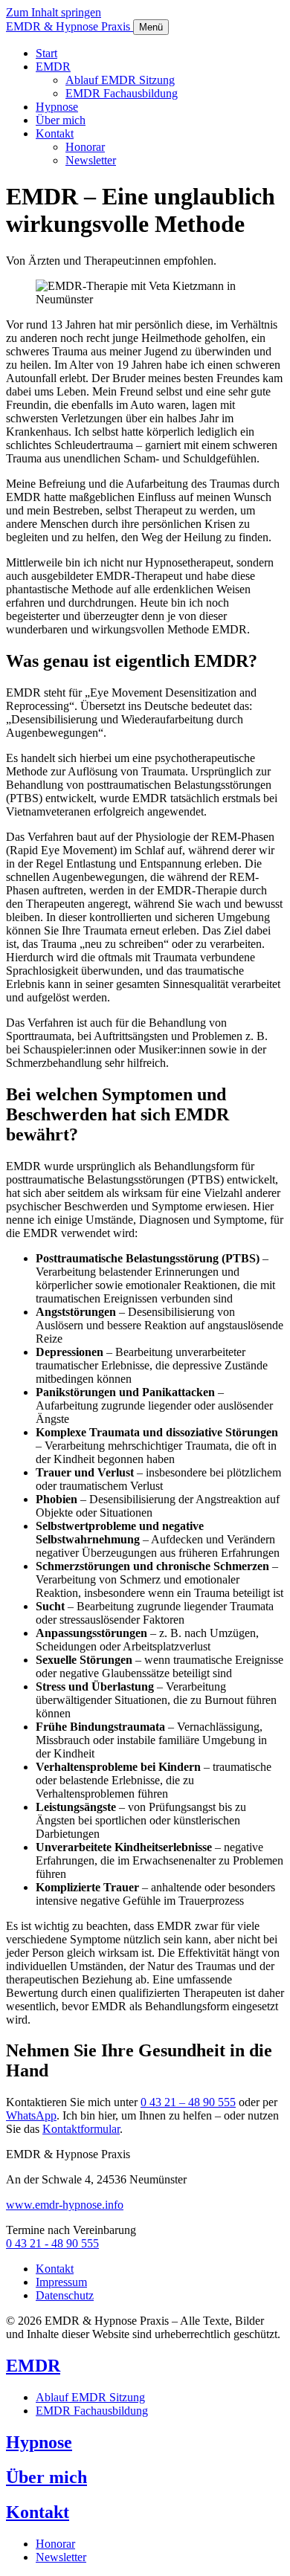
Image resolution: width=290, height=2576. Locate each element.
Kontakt (55, 133)
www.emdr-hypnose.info (65, 2205)
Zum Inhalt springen (54, 12)
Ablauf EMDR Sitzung (120, 80)
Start (46, 53)
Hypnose (57, 107)
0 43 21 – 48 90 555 (188, 2102)
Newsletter (91, 160)
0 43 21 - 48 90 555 (52, 2243)
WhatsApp (31, 2115)
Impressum (61, 2282)
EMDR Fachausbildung (122, 93)
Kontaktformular (81, 2129)
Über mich (61, 120)
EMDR (53, 67)
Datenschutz (65, 2295)
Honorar (85, 147)
